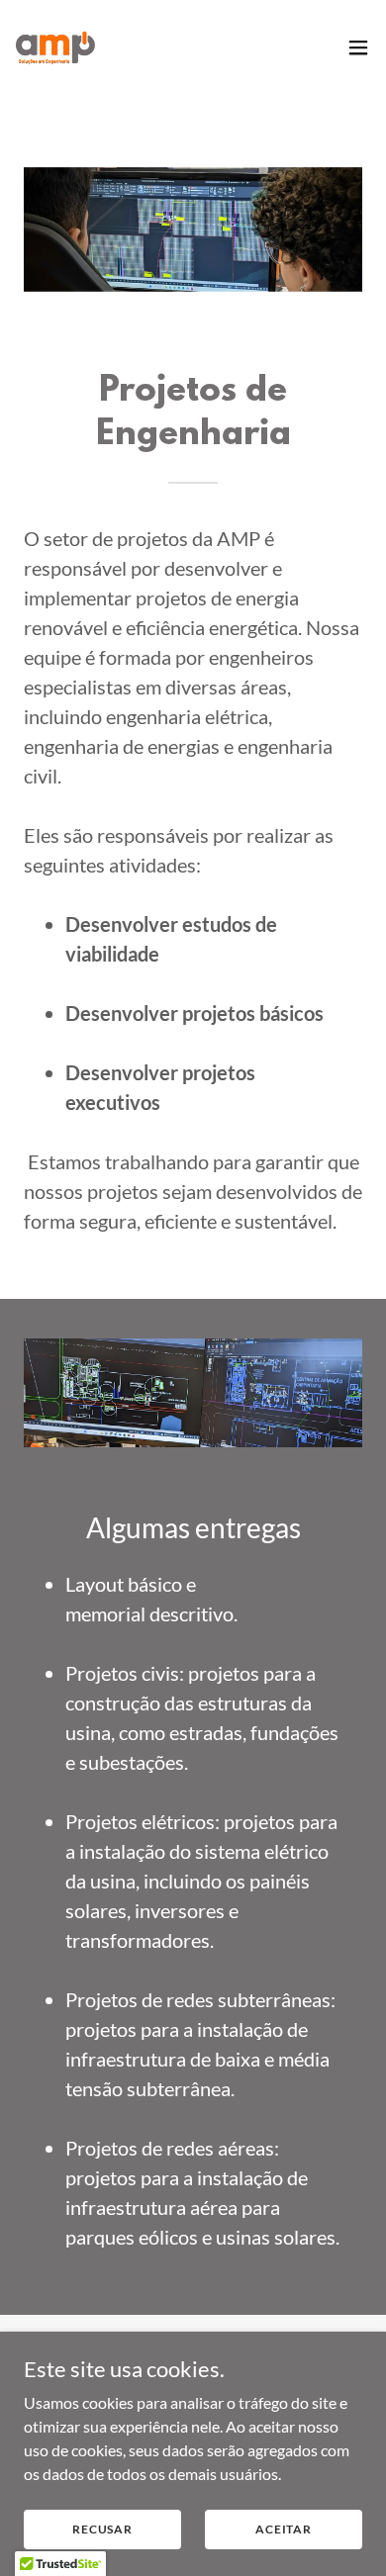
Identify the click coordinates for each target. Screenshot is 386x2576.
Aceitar (284, 2529)
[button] (358, 47)
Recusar (102, 2529)
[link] (55, 47)
